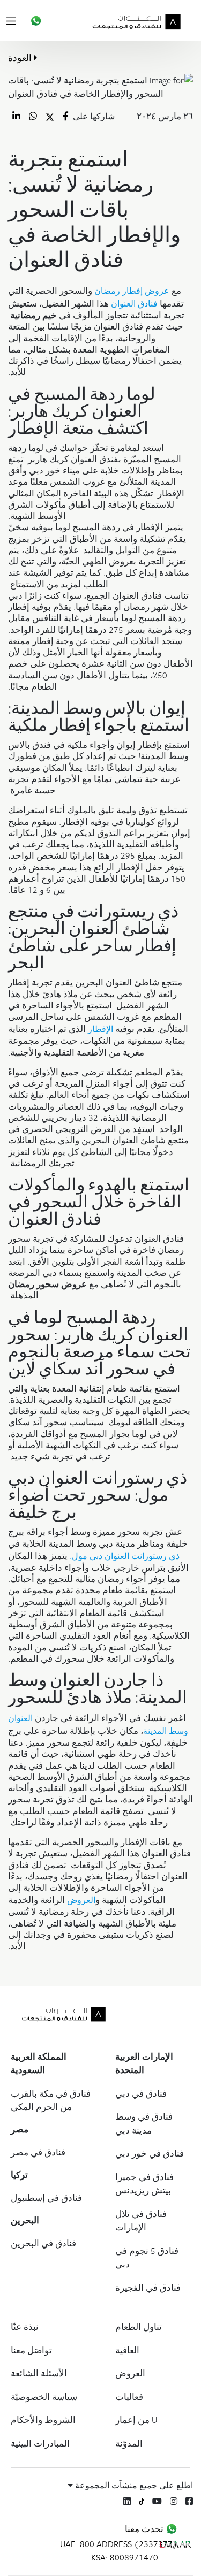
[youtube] (157, 2501)
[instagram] (174, 2501)
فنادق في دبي (141, 2093)
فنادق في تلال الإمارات (141, 2221)
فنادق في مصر (38, 2152)
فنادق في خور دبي (150, 2153)
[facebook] (189, 2501)
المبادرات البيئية (40, 2443)
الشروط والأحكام (43, 2420)
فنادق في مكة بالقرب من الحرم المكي (51, 2100)
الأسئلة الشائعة (39, 2373)
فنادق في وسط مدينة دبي (144, 2123)
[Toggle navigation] (13, 21)
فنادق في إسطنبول (46, 2198)
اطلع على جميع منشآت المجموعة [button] (133, 2485)
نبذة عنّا (25, 2327)
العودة (21, 58)
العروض (130, 2373)
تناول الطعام (139, 2327)
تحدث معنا (145, 2529)
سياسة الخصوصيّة (44, 2397)
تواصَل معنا (31, 2350)
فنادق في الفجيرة (148, 2288)
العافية (127, 2350)
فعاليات (129, 2397)
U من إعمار (136, 2420)
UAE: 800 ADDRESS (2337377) (119, 2544)
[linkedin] (127, 2501)
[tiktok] (142, 2501)
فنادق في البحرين (43, 2243)
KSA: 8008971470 (125, 2557)
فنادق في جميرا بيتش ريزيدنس (144, 2184)
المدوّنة (129, 2443)
